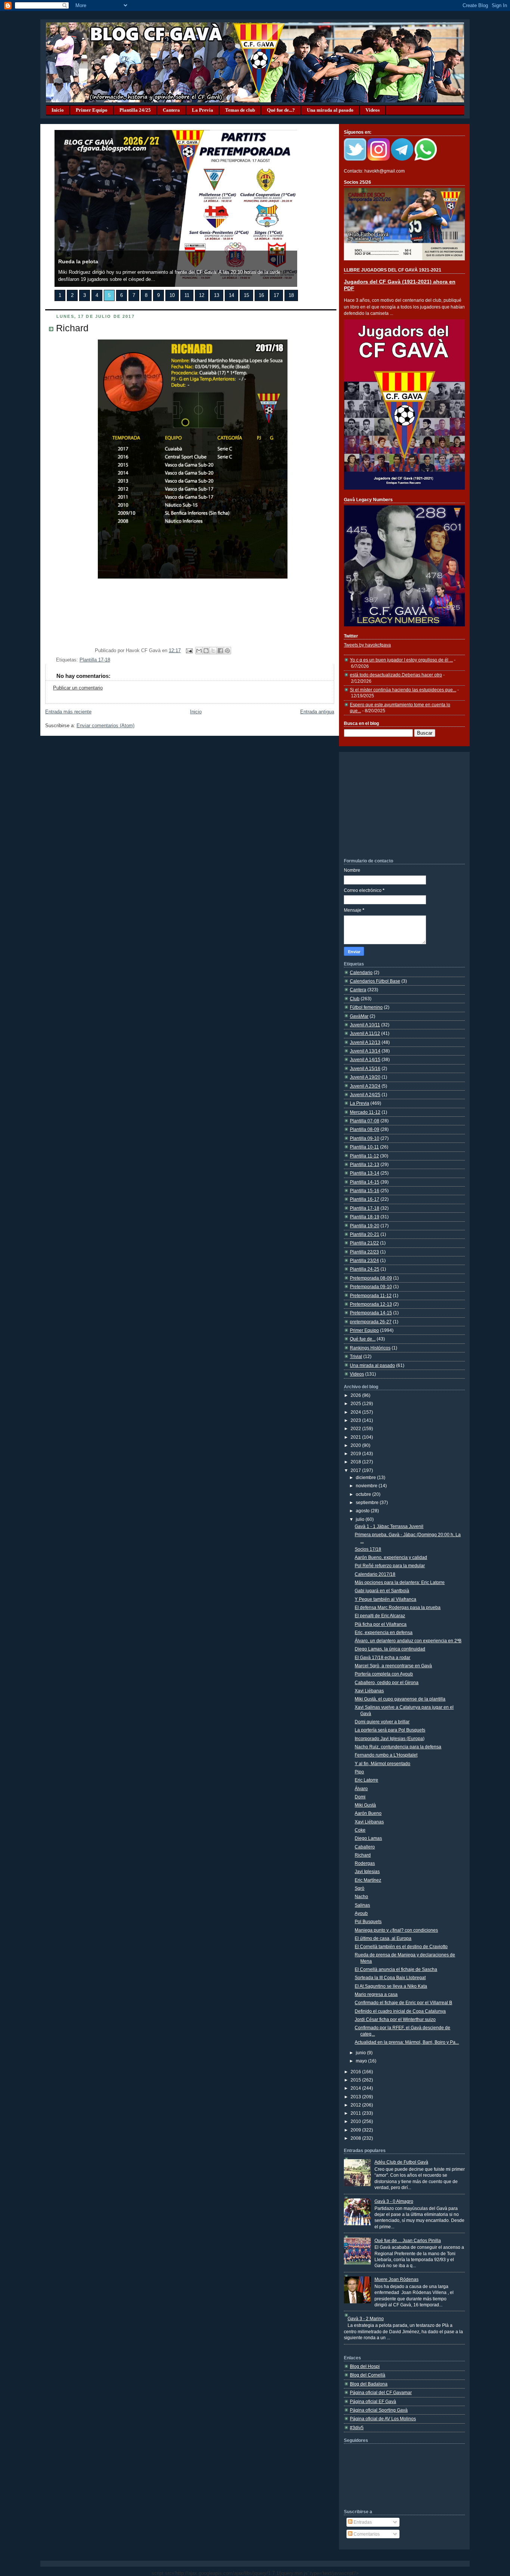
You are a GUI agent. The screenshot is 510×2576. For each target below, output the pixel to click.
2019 (356, 1453)
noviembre (367, 1486)
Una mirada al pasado (330, 110)
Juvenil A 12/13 (365, 1042)
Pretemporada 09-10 (371, 1287)
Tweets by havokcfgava (367, 645)
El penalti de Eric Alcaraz (380, 1616)
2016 (356, 2072)
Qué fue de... (363, 1339)
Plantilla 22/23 (364, 1252)
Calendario (361, 972)
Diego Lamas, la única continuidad (390, 1649)
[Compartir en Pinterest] (227, 651)
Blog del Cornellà (368, 2375)
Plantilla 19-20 (365, 1226)
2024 (356, 1412)
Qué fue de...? (281, 110)
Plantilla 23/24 (364, 1260)
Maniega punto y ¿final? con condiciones (396, 1930)
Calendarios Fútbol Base (375, 981)
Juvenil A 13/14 (365, 1051)
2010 (356, 2121)
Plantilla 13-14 (365, 1173)
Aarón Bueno (368, 1813)
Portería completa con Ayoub (384, 1674)
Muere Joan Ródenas (397, 2279)
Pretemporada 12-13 (371, 1304)
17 (276, 295)
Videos (373, 110)
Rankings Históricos (370, 1348)
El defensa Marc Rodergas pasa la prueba (398, 1607)
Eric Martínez (368, 1880)
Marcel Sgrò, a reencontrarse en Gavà (393, 1666)
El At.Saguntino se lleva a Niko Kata (391, 1986)
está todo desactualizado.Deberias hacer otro (396, 675)
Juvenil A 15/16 (365, 1068)
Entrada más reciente (68, 712)
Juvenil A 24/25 (365, 1095)
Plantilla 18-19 (365, 1217)
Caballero (365, 1847)
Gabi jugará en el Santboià (382, 1591)
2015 (356, 2080)
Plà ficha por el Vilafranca (381, 1624)
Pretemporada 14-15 (371, 1313)
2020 (356, 1445)
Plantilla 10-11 (364, 1147)
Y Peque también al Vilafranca (385, 1599)
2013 (356, 2097)
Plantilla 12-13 (365, 1164)
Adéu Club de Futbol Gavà (401, 2162)
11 (187, 295)
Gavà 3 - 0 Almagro (394, 2201)
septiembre (368, 1502)
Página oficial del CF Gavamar (381, 2392)
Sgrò (360, 1888)
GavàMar (359, 1016)
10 (172, 295)
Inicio (58, 110)
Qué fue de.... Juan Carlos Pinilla (408, 2240)
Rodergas (365, 1863)
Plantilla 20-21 (365, 1234)
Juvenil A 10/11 (365, 1025)
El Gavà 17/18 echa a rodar (382, 1657)
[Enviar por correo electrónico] (199, 651)
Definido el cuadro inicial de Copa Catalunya (400, 2011)
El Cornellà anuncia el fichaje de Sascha (396, 1969)
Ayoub (361, 1913)
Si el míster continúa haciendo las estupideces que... (403, 690)
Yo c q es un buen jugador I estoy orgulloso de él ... (401, 660)
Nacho (361, 1896)
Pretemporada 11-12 (371, 1295)
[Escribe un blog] (206, 651)
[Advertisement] (400, 805)
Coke (360, 1830)
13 (217, 295)
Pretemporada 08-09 (371, 1278)
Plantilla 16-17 (365, 1199)
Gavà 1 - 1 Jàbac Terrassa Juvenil (389, 1526)
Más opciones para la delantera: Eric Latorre (400, 1582)
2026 (356, 1395)
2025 (356, 1403)
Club (355, 999)
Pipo (359, 1772)
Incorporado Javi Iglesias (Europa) (390, 1738)
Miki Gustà (365, 1805)
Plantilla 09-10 (365, 1138)
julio (361, 1519)
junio (361, 2053)
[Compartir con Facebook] (220, 651)
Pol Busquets (368, 1921)
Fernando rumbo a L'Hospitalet (386, 1755)
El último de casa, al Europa (383, 1938)
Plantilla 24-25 (365, 1269)
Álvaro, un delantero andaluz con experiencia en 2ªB (408, 1641)
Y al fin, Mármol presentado (382, 1763)
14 (231, 295)
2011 (356, 2113)
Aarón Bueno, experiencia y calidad (391, 1557)
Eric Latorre (366, 1780)
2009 (356, 2130)
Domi (360, 1797)
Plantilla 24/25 (135, 110)
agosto (363, 1511)
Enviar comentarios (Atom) (105, 726)
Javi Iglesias (367, 1871)
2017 (356, 1470)
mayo (362, 2061)
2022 (356, 1428)
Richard (72, 328)
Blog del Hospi (365, 2366)
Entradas (362, 2522)
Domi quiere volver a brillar (382, 1722)
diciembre (366, 1477)
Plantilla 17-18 (95, 660)
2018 (356, 1462)
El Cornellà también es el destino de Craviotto (401, 1946)
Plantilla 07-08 (365, 1121)
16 (261, 295)
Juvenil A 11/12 (365, 1033)
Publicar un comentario (78, 688)
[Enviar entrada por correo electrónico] (189, 651)
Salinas (362, 1905)
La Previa (203, 110)
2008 (356, 2138)
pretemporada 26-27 (371, 1322)
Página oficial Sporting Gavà (379, 2410)
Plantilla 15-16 (365, 1191)
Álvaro (361, 1788)
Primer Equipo (92, 110)
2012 (356, 2105)
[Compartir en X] (213, 651)
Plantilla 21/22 (364, 1243)
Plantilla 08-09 (365, 1129)
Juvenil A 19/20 (365, 1077)
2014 (356, 2088)
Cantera (171, 110)
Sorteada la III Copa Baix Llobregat (390, 1977)
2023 (356, 1420)
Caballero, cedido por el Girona (387, 1682)
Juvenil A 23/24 (365, 1086)
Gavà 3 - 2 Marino (366, 2318)
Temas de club (240, 110)
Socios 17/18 (368, 1549)
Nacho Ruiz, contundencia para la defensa (398, 1747)
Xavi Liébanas (369, 1691)
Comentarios (366, 2534)
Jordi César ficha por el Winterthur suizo (395, 2019)
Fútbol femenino (366, 1007)
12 (202, 295)
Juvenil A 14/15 (365, 1059)
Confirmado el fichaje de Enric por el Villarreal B (403, 2002)
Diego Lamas (368, 1838)
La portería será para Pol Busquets (390, 1730)
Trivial (356, 1356)
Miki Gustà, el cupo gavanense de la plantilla (400, 1699)
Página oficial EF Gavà (373, 2401)
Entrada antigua (317, 712)
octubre (364, 1494)
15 (246, 295)
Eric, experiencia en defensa (384, 1632)
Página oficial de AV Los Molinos (383, 2419)
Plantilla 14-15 (365, 1182)
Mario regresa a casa (376, 1994)
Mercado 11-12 (365, 1112)
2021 (356, 1437)
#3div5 (357, 2428)
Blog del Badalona (369, 2384)
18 (291, 295)
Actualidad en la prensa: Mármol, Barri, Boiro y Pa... (407, 2042)
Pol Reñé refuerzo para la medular (390, 1566)
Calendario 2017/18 (375, 1574)
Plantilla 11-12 (364, 1156)
